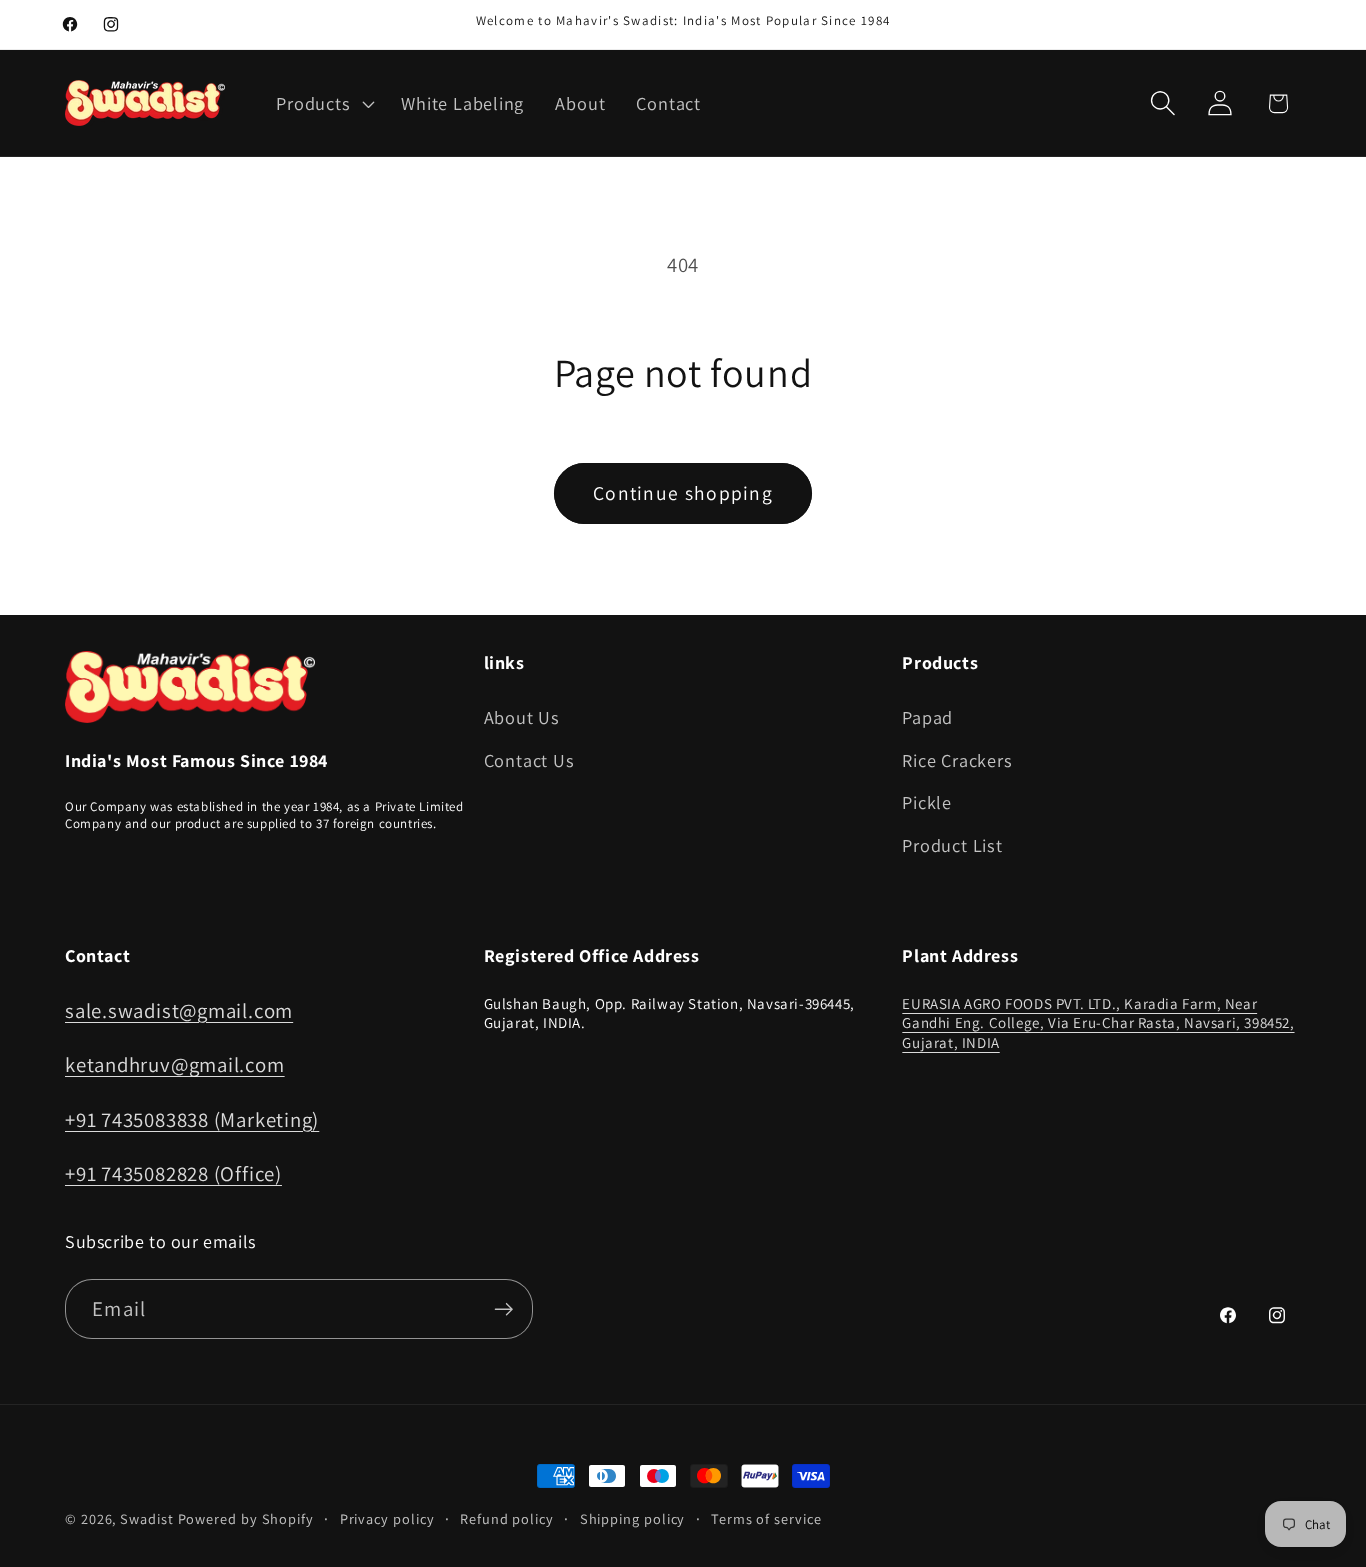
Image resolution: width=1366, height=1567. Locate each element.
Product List (952, 845)
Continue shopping (683, 493)
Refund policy (507, 1518)
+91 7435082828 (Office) (173, 1173)
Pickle (927, 802)
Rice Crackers (957, 760)
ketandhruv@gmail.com (175, 1064)
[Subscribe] (503, 1309)
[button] (323, 103)
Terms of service (766, 1518)
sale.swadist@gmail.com (179, 1010)
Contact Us (529, 760)
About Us (522, 717)
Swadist (146, 1518)
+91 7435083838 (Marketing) (192, 1119)
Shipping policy (633, 1518)
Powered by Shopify (246, 1518)
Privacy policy (387, 1518)
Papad (927, 717)
